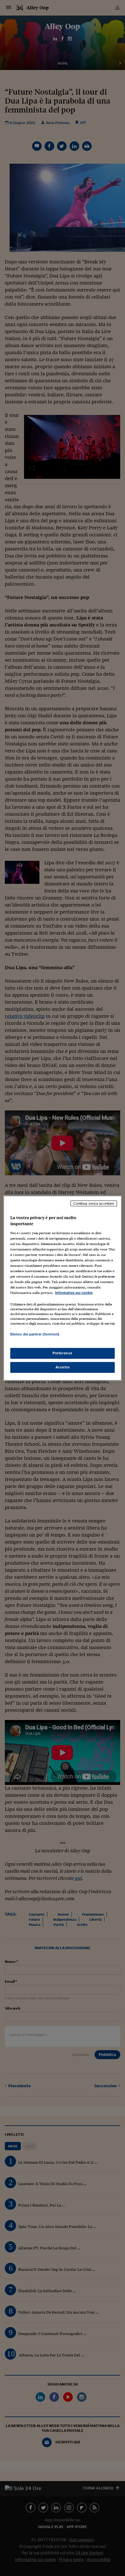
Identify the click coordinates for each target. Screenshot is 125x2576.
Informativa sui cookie (74, 1293)
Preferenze (63, 1353)
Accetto (63, 1367)
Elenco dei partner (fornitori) (35, 1334)
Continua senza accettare (94, 1203)
